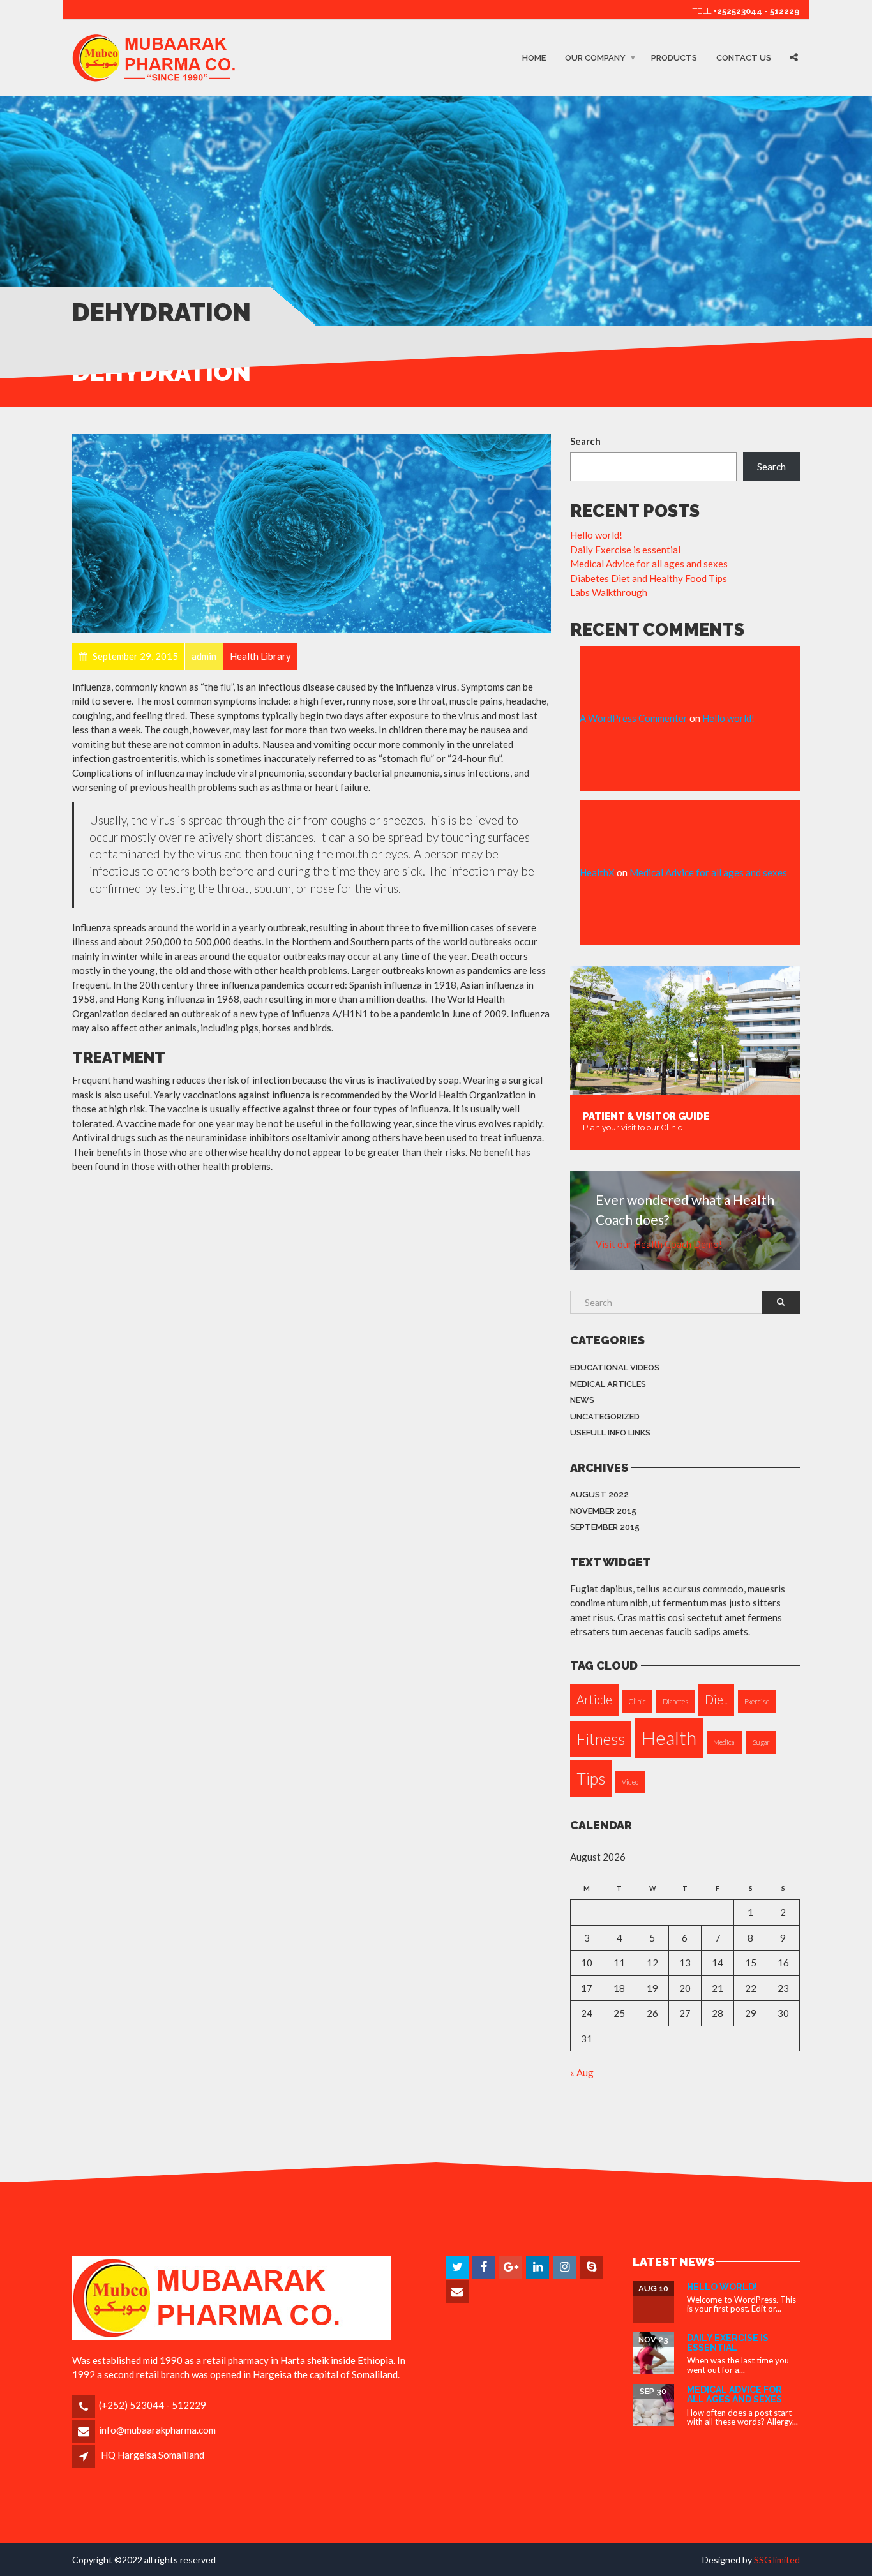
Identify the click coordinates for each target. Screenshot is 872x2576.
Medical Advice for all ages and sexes (649, 564)
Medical (725, 1742)
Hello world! (596, 535)
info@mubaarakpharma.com (157, 2430)
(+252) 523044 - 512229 (153, 2405)
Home (534, 58)
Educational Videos (615, 1367)
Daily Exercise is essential (625, 550)
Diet (716, 1699)
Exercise (757, 1701)
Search (585, 441)
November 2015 (603, 1511)
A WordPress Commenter (634, 718)
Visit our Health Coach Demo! (659, 1244)
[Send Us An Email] (458, 2292)
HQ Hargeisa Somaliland (153, 2455)
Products (674, 58)
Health (669, 1738)
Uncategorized (605, 1417)
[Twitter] (458, 2267)
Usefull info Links (610, 1433)
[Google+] (512, 2267)
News (582, 1400)
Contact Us (744, 58)
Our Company (595, 58)
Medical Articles (608, 1384)
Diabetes (675, 1701)
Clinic (637, 1701)
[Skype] (592, 2267)
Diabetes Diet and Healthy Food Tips (649, 578)
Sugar (761, 1742)
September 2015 (605, 1527)
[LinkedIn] (538, 2267)
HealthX (597, 872)
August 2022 (599, 1494)
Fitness (601, 1739)
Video (630, 1782)
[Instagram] (565, 2267)
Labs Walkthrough (609, 592)
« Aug (582, 2072)
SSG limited (777, 2560)
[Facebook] (485, 2267)
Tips (591, 1778)
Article (594, 1699)
